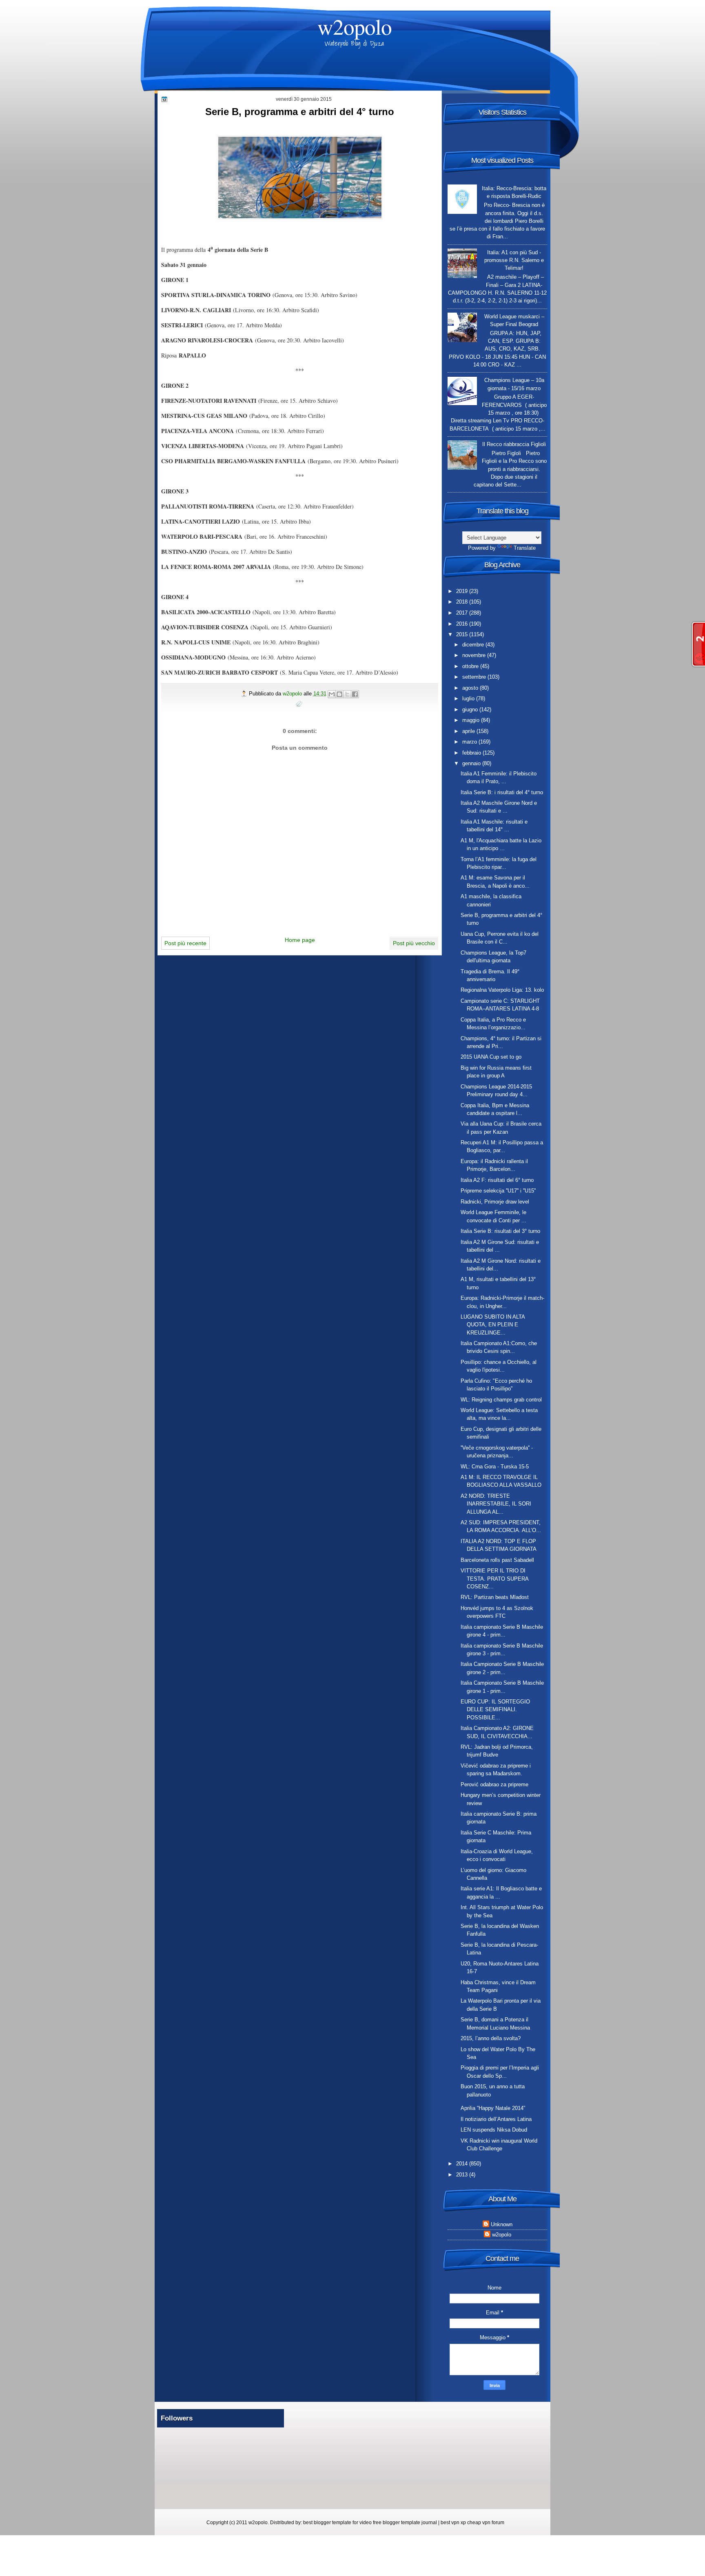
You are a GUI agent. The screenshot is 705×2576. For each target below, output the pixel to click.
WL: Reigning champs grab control (501, 1400)
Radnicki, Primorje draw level (495, 1202)
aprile (469, 731)
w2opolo (355, 26)
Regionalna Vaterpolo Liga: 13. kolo (502, 990)
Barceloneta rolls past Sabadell (497, 1560)
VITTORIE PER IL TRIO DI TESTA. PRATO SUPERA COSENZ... (494, 1579)
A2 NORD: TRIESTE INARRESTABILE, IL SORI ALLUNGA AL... (496, 1504)
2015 (463, 634)
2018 (463, 602)
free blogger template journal (405, 2523)
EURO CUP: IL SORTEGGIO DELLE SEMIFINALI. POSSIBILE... (495, 1710)
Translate (525, 548)
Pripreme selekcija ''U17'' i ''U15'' (498, 1191)
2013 (463, 2175)
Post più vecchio (414, 943)
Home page (300, 940)
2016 (463, 624)
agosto (471, 688)
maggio (472, 720)
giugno (471, 710)
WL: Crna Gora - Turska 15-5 (495, 1467)
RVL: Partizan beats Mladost (495, 1597)
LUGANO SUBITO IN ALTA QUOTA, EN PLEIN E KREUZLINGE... (493, 1325)
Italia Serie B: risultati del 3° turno (500, 1231)
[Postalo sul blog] (339, 694)
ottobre (471, 666)
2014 (463, 2164)
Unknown (502, 2224)
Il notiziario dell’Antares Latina (496, 2119)
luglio (469, 698)
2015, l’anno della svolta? (491, 2038)
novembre (475, 655)
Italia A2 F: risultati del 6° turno (497, 1180)
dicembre (474, 645)
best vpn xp (454, 2523)
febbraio (472, 753)
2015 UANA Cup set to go (491, 1057)
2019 (463, 591)
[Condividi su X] (347, 694)
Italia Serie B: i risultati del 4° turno (502, 792)
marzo (470, 742)
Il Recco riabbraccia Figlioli (514, 444)
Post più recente (185, 943)
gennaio (472, 763)
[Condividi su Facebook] (355, 694)
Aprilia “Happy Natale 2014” (493, 2108)
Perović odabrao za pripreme (494, 1784)
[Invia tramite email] (332, 694)
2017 (463, 613)
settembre (475, 677)
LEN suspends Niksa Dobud (494, 2130)
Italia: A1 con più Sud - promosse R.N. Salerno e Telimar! (514, 260)
